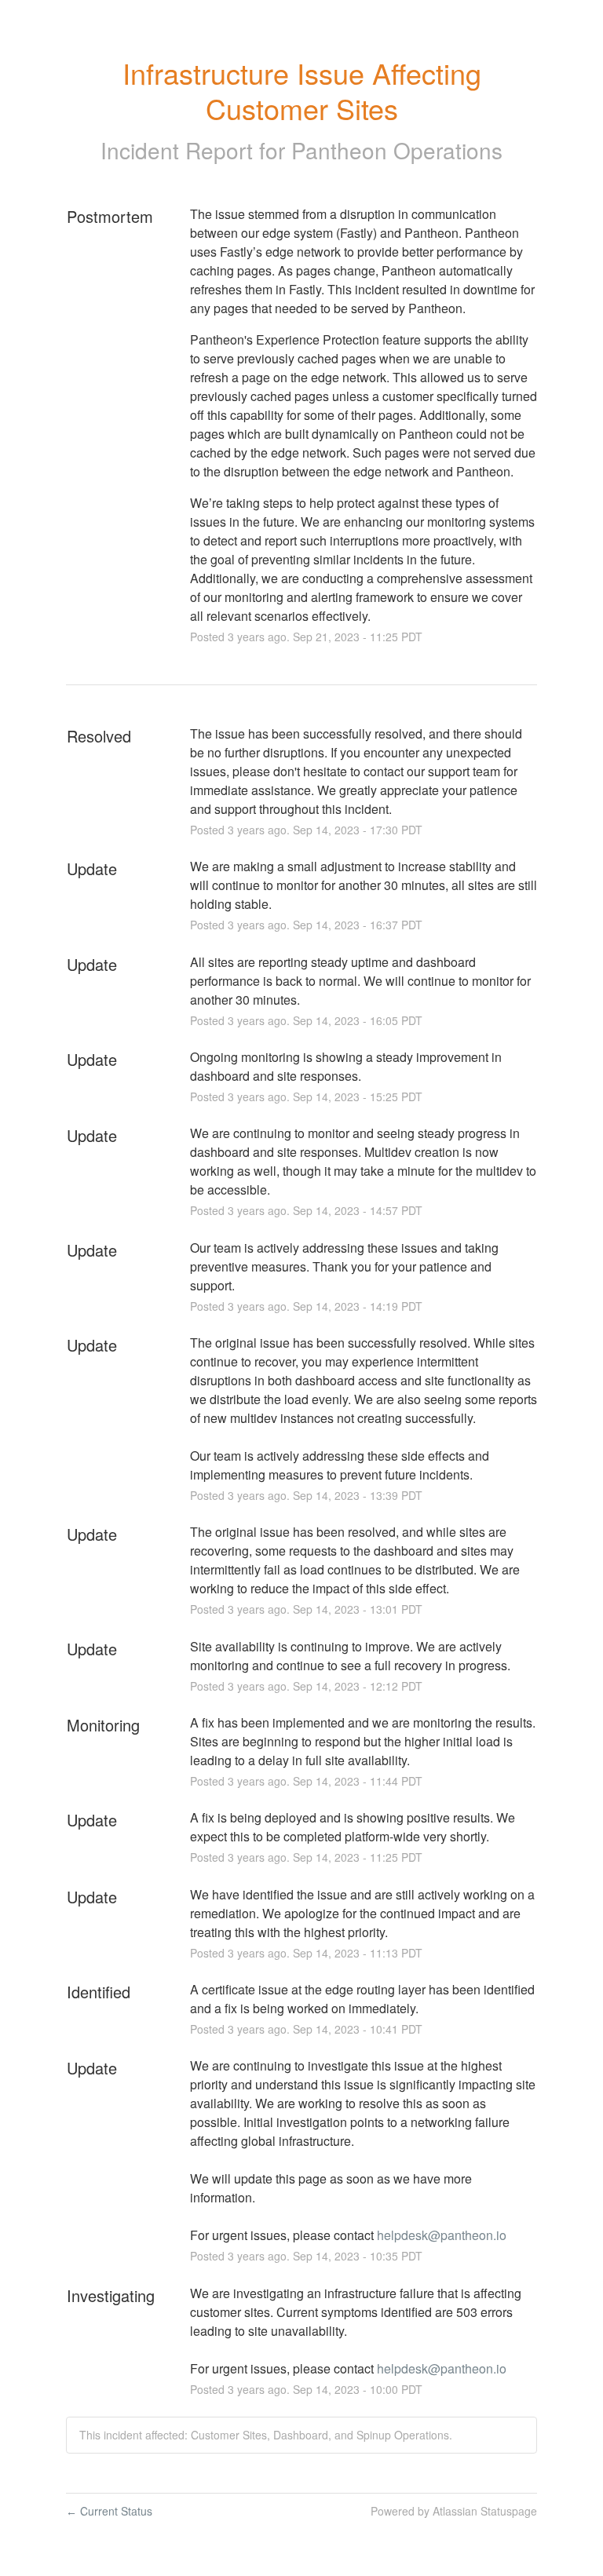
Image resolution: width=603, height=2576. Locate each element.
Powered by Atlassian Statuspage (454, 2511)
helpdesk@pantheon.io (442, 2235)
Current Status (109, 2511)
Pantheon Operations (397, 150)
